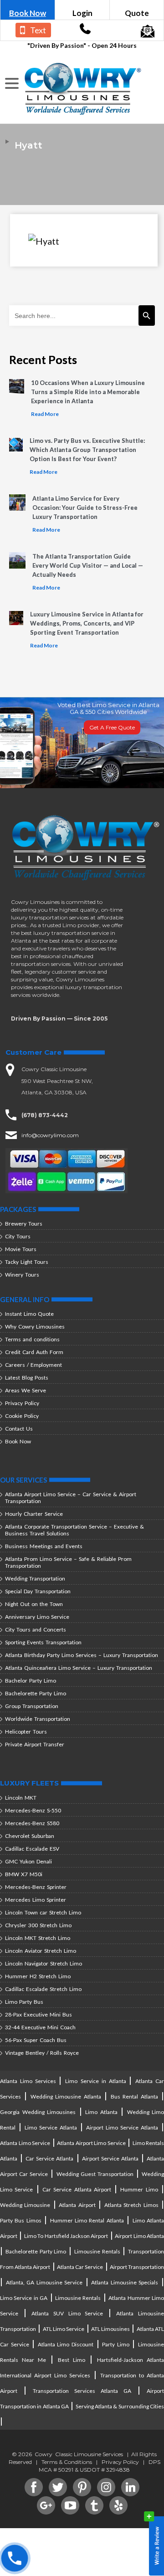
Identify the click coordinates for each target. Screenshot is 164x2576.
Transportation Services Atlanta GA (82, 2391)
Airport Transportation (137, 2267)
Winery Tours (22, 1275)
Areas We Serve (26, 1390)
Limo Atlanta (101, 2112)
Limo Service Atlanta (51, 2127)
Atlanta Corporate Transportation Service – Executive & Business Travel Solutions (74, 1530)
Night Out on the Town (34, 1604)
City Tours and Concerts (36, 1629)
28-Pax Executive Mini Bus (38, 2014)
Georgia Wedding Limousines (38, 2112)
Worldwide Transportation (38, 1719)
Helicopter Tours (26, 1732)
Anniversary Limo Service (37, 1617)
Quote (137, 13)
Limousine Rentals (97, 2251)
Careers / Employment (33, 1365)
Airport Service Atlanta (110, 2158)
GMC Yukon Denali (28, 1861)
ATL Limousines (110, 2329)
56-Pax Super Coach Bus (36, 2040)
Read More (45, 414)
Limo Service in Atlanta (97, 2081)
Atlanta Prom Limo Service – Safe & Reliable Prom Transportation (68, 1562)
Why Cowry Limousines (35, 1326)
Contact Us (19, 1429)
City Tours (18, 1236)
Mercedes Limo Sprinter (36, 1900)
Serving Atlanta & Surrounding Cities (120, 2406)
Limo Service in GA (24, 2298)
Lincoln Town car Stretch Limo (43, 1912)
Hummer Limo (139, 2189)
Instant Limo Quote (29, 1314)
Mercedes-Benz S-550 (33, 1810)
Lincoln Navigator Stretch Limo (44, 1963)
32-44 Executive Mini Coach (40, 2027)
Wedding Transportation (35, 1578)
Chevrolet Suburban (30, 1836)
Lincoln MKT (21, 1798)
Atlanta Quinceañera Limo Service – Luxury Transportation (79, 1668)
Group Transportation (32, 1706)
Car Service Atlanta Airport (77, 2189)
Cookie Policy (22, 1416)
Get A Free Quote (112, 727)
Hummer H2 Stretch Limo (38, 1976)
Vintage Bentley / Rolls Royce (42, 2053)
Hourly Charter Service (34, 1514)
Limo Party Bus (24, 2002)
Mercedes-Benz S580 (32, 1823)
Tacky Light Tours (27, 1262)
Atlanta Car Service (80, 2267)
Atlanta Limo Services (29, 2081)
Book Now (28, 13)
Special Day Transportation (38, 1591)
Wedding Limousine (25, 2205)
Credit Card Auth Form (34, 1352)
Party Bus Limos (21, 2220)
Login (82, 13)
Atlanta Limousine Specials (125, 2282)
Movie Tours (21, 1249)
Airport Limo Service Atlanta (122, 2127)
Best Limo (72, 2360)
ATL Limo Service (64, 2329)
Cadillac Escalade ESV (32, 1849)
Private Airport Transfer (35, 1744)
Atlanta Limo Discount (66, 2344)
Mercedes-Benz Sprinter (36, 1887)
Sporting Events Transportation (43, 1642)
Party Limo (116, 2344)
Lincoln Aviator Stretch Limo (41, 1951)
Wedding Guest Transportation (95, 2174)
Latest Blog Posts (27, 1378)
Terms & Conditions (67, 2462)
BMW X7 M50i (24, 1874)
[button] (13, 84)
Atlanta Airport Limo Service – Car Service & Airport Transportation (71, 1498)
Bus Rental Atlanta (134, 2096)
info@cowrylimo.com (50, 1135)
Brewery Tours (24, 1224)
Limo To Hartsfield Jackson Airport (66, 2236)
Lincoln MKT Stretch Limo (38, 1938)
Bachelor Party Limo (31, 1681)
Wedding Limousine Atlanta (66, 2096)
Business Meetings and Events (44, 1546)
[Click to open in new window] (85, 31)
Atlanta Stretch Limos (131, 2205)
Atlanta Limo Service (25, 2143)
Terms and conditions (32, 1339)
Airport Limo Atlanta (139, 2236)
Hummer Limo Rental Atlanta (87, 2220)
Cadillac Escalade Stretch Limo (43, 1989)
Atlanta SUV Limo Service (67, 2313)
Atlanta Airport (77, 2205)
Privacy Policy (22, 1403)
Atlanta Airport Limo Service (91, 2143)
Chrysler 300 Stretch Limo (38, 1925)
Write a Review (154, 2544)
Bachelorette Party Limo (36, 1693)
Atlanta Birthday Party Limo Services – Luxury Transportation (82, 1655)
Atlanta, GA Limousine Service (44, 2282)
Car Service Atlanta (49, 2158)
